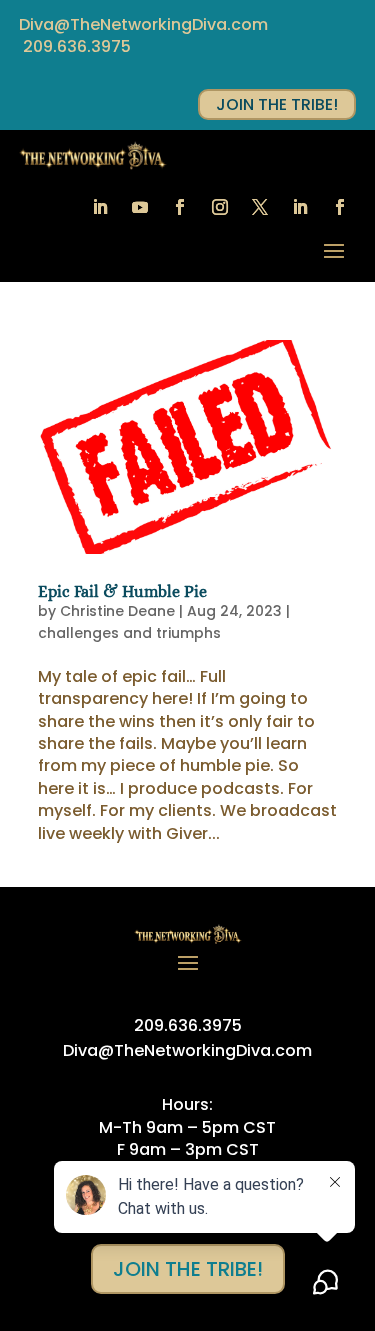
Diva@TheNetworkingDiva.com (143, 24)
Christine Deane (117, 611)
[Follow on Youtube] (140, 207)
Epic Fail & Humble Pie (122, 591)
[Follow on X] (260, 207)
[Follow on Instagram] (220, 207)
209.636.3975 (77, 46)
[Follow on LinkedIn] (100, 207)
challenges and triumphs (129, 633)
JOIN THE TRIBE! (277, 104)
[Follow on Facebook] (180, 207)
